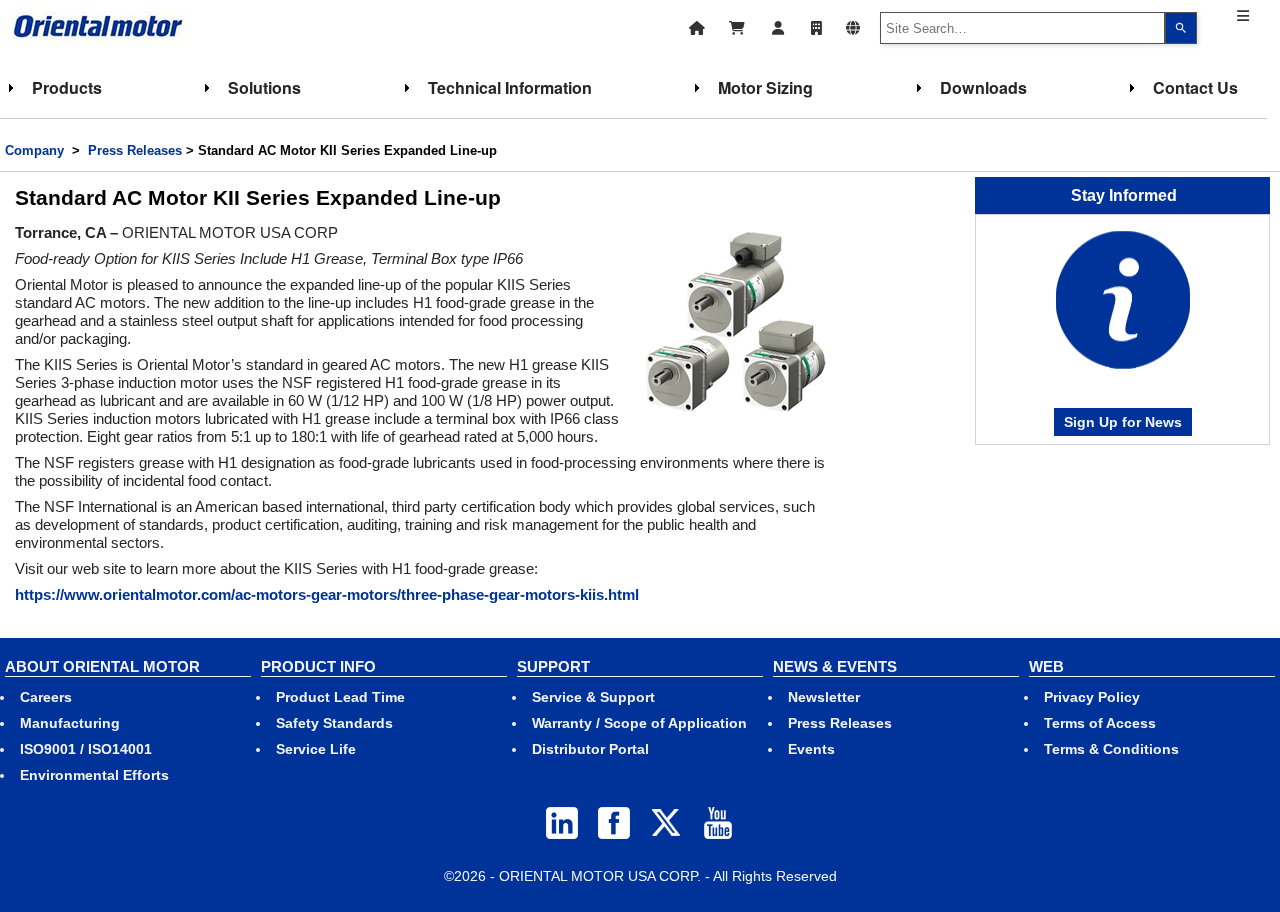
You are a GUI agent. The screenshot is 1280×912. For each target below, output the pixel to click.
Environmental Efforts (94, 775)
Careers (46, 697)
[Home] (697, 25)
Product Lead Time (340, 697)
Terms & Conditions (1111, 749)
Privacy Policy (1092, 697)
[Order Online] (737, 25)
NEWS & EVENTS (835, 666)
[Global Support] (853, 25)
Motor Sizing (765, 87)
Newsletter (824, 697)
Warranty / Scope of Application (639, 723)
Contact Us (1195, 87)
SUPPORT (553, 666)
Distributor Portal (590, 749)
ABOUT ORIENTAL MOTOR (102, 666)
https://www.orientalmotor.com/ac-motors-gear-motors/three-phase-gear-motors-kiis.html (327, 594)
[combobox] (1023, 28)
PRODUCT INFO (318, 666)
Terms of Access (1100, 723)
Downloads (983, 87)
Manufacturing (70, 723)
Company (34, 150)
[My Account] (778, 25)
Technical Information (510, 87)
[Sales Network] (816, 25)
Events (811, 749)
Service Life (316, 749)
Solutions (264, 87)
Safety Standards (334, 723)
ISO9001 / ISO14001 (86, 749)
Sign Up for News (1123, 422)
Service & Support (593, 697)
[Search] (1181, 28)
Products (67, 87)
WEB (1046, 666)
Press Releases (135, 150)
